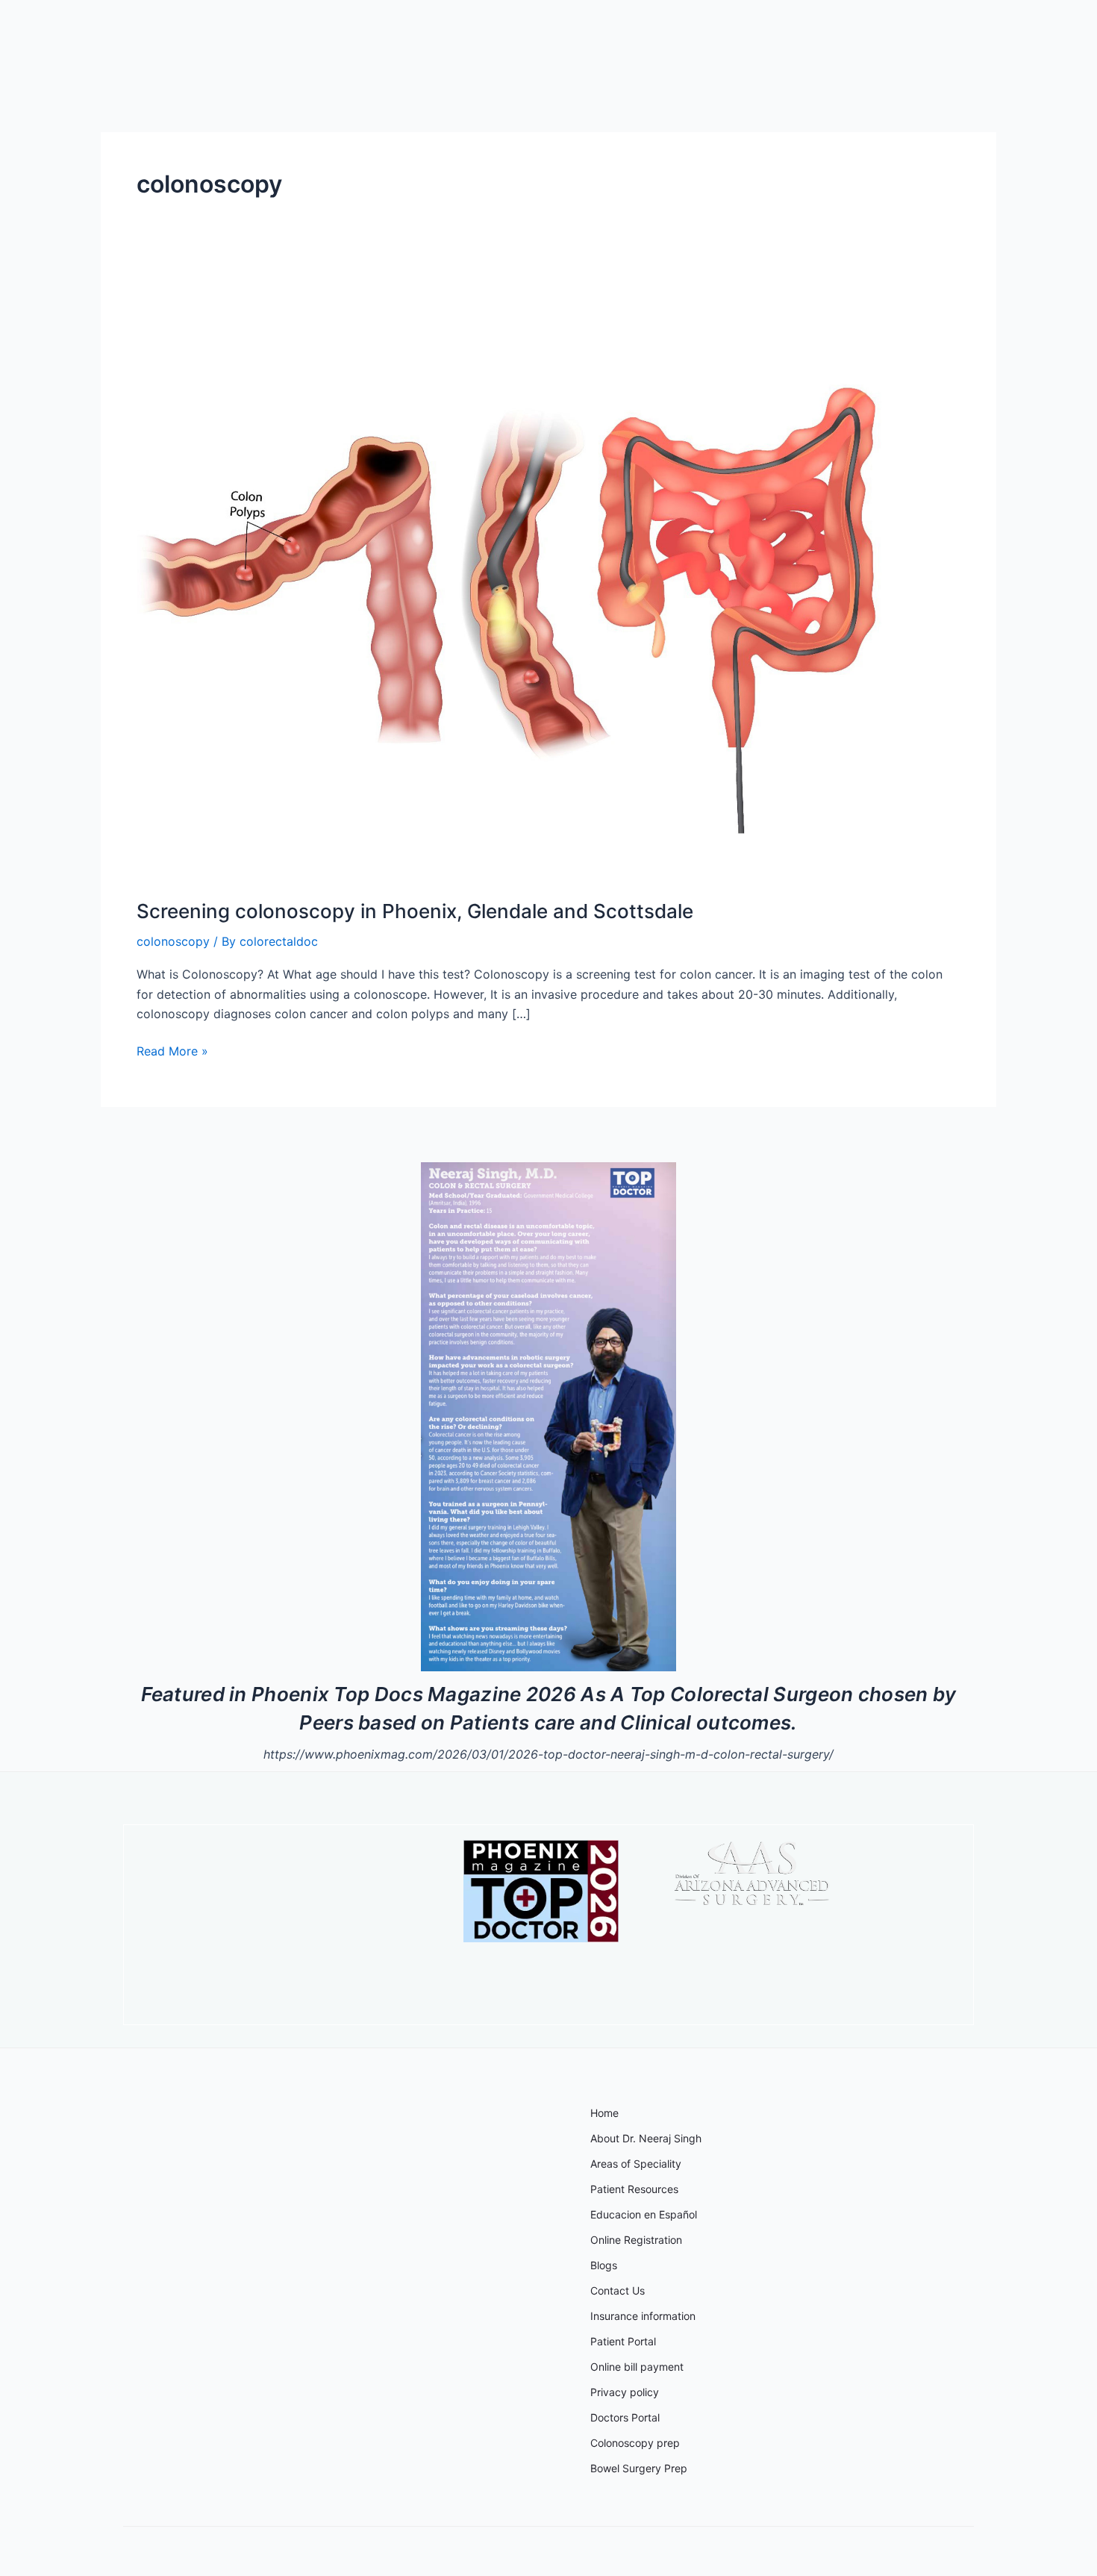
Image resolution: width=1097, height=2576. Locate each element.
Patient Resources (634, 2189)
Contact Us (618, 2290)
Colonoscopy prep (635, 2443)
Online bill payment (637, 2367)
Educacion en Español (644, 2214)
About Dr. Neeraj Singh (646, 2138)
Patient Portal (623, 2341)
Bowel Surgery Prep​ (639, 2468)
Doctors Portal (625, 2417)
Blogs (604, 2265)
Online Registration (636, 2240)
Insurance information (643, 2316)
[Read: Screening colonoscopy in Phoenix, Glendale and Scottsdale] (519, 578)
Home (604, 2113)
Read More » (172, 1050)
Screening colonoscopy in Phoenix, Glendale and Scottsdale (415, 911)
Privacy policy (625, 2392)
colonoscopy (173, 941)
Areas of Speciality (636, 2164)
